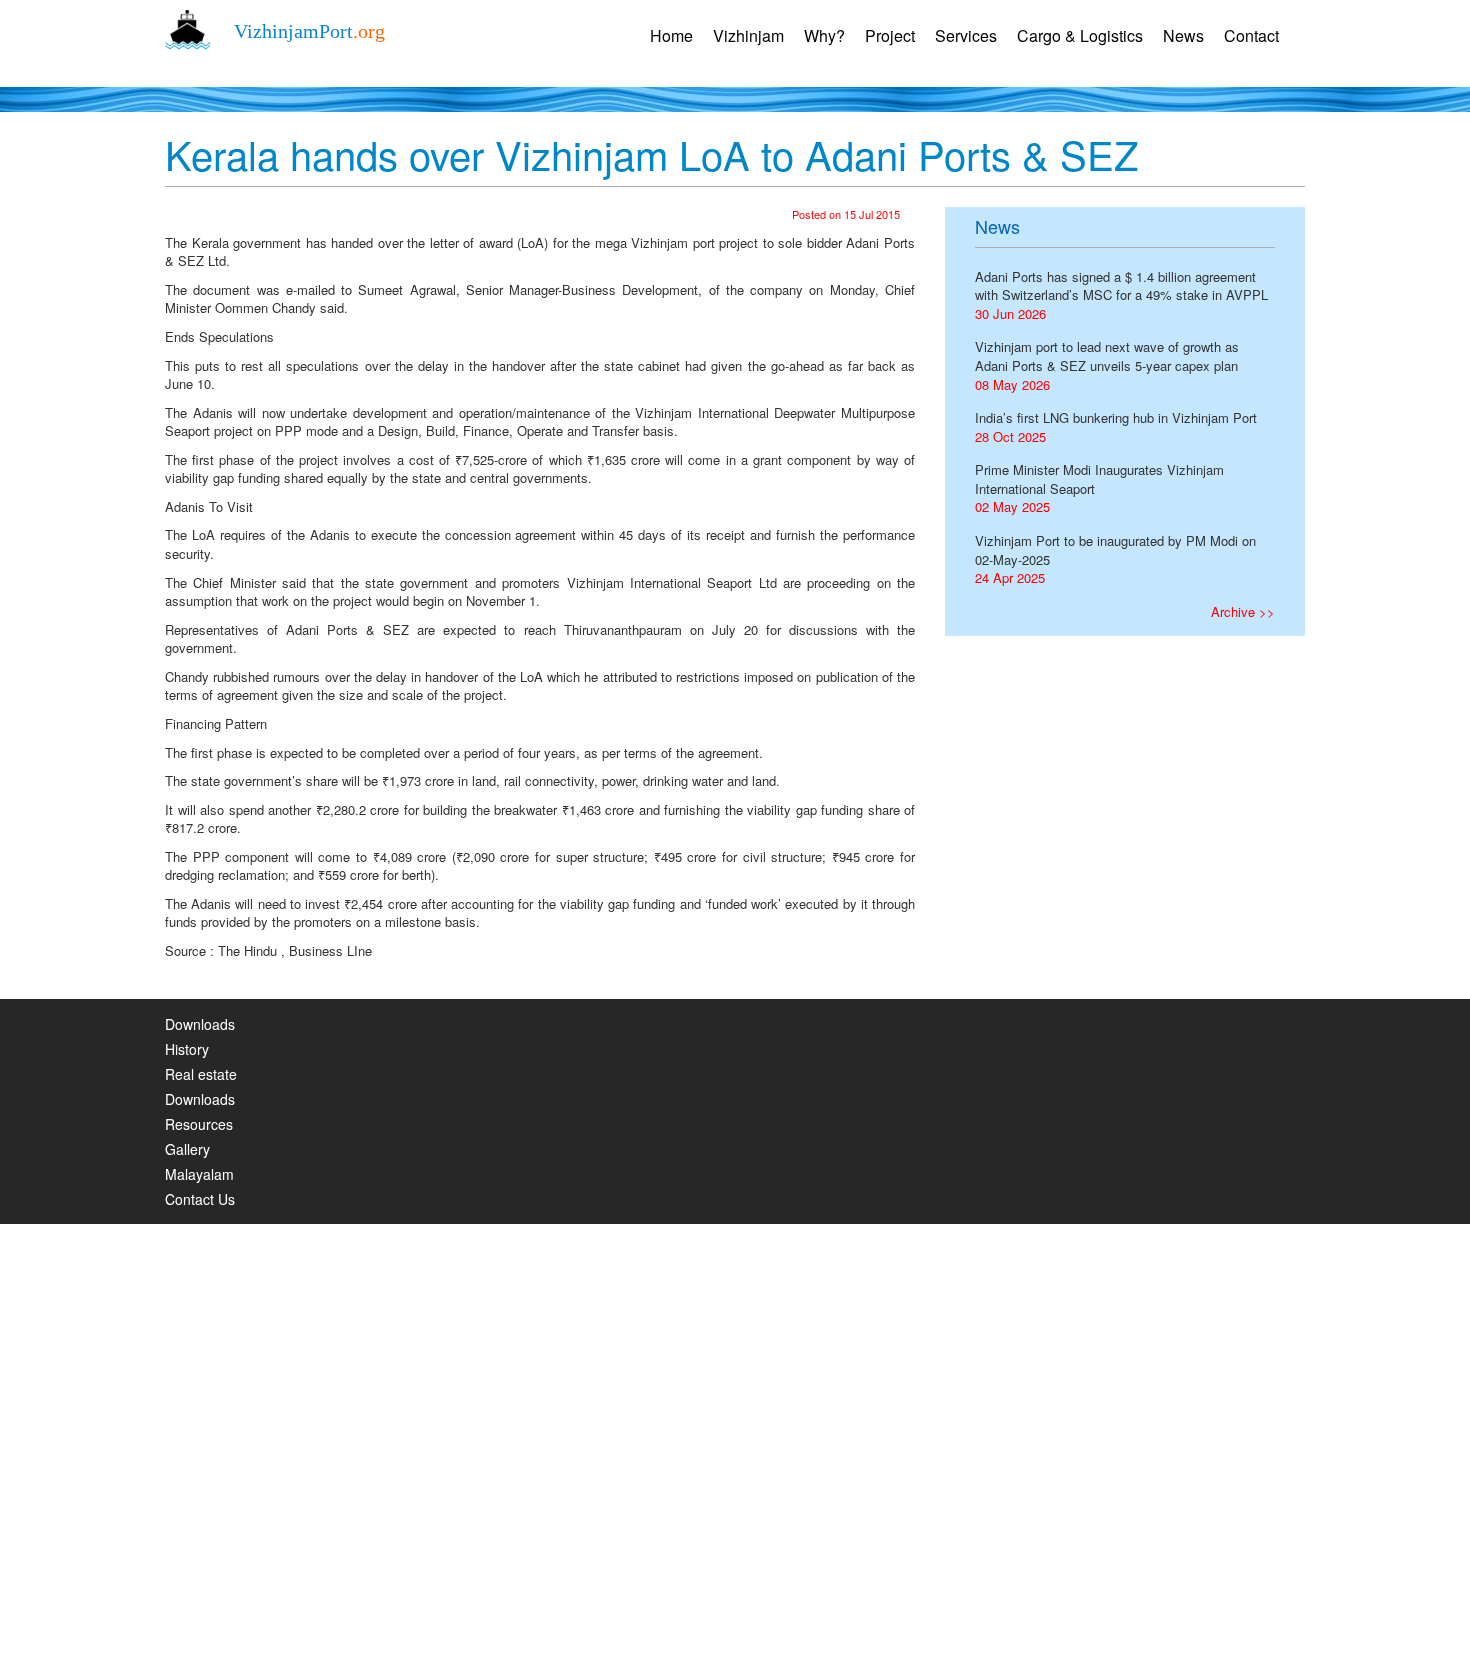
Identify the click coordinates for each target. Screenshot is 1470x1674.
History (187, 1049)
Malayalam (199, 1174)
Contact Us (200, 1199)
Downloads (200, 1024)
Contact (1251, 35)
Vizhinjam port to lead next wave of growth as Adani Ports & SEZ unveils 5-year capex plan (1107, 356)
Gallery (187, 1149)
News (1183, 35)
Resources (199, 1124)
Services (966, 35)
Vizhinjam (748, 35)
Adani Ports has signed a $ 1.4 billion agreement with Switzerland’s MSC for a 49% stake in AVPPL (1121, 286)
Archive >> (1243, 611)
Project (890, 35)
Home (671, 35)
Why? (824, 35)
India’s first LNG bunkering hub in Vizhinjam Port (1116, 417)
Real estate (201, 1074)
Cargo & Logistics (1080, 35)
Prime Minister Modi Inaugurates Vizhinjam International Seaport (1099, 479)
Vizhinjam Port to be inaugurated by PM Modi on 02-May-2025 (1115, 550)
